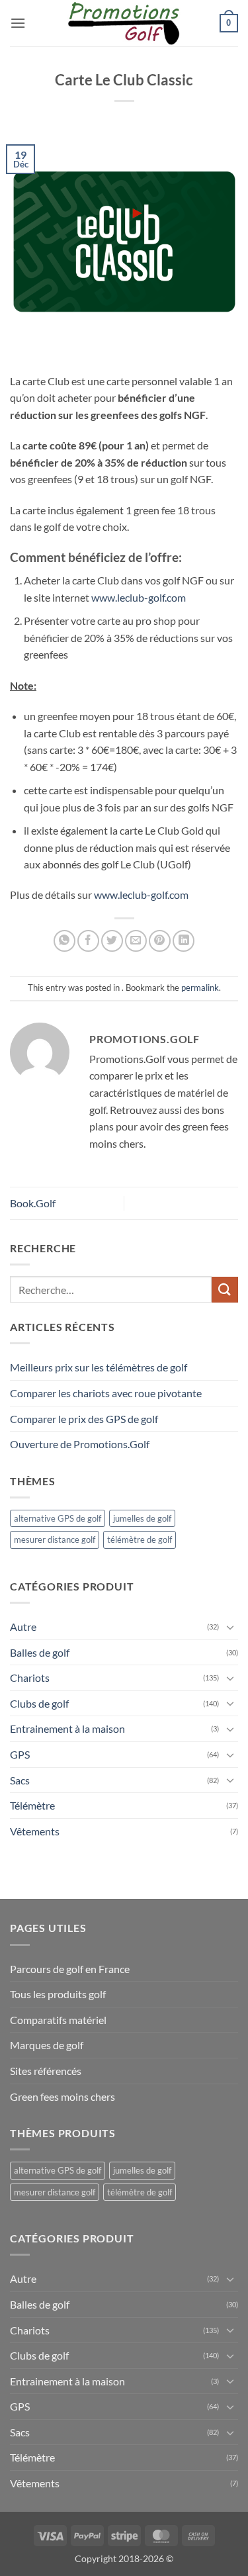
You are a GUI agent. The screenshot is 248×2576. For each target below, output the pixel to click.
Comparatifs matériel (58, 2020)
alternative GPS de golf (58, 1518)
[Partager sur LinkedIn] (184, 941)
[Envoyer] (225, 1290)
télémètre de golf (140, 1540)
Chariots (30, 1678)
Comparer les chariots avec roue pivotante (106, 1393)
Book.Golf (33, 1203)
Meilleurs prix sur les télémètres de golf (99, 1367)
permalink (200, 988)
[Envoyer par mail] (136, 941)
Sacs (20, 1780)
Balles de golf (40, 1652)
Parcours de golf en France (70, 1969)
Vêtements (35, 1831)
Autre (23, 1627)
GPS (20, 1754)
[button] (18, 23)
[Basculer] (230, 1627)
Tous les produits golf (58, 1994)
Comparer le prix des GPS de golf (84, 1419)
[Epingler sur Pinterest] (160, 941)
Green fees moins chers (62, 2096)
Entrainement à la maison (67, 1728)
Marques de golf (47, 2045)
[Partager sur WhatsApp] (64, 941)
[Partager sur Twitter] (112, 941)
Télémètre (32, 1805)
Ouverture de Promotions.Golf (80, 1444)
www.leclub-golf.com (139, 597)
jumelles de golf (142, 1518)
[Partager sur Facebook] (88, 941)
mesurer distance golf (55, 1540)
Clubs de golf (39, 1703)
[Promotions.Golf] (124, 23)
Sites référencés (46, 2071)
